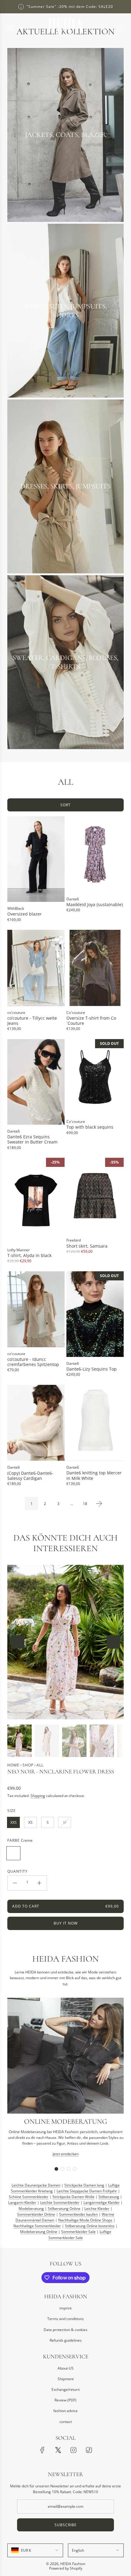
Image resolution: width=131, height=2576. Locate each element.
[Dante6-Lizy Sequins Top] (95, 1314)
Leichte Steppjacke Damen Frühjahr (87, 2191)
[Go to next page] (99, 1504)
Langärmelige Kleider (102, 2202)
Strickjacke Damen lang (84, 2185)
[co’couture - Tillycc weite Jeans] (36, 968)
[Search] (105, 28)
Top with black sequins (90, 1127)
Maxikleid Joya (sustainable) (95, 904)
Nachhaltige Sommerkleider (37, 2226)
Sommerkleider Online (36, 2214)
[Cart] (120, 28)
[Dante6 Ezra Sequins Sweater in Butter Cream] (36, 1082)
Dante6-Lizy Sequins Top (92, 1369)
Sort (65, 805)
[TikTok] (89, 2450)
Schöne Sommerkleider (29, 2197)
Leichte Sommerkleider (60, 2202)
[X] (58, 2450)
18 (85, 1504)
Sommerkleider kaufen (78, 2214)
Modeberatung (31, 2209)
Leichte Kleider (97, 2209)
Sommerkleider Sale (78, 2232)
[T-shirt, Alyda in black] (36, 1201)
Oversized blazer (25, 914)
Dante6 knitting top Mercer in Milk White (94, 1475)
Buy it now (66, 1923)
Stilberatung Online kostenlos (90, 2226)
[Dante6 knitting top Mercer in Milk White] (95, 1423)
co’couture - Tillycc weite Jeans (32, 1021)
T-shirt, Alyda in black (29, 1255)
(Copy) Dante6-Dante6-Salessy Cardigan (30, 1476)
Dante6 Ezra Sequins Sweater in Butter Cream (32, 1139)
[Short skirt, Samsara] (95, 1196)
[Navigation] (10, 28)
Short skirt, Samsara (87, 1246)
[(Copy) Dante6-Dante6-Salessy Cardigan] (36, 1423)
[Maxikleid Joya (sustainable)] (95, 854)
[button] (18, 1642)
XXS (14, 1822)
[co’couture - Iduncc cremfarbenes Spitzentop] (36, 1309)
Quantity (18, 1871)
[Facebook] (42, 2450)
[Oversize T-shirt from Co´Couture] (95, 968)
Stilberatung (109, 2197)
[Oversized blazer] (36, 859)
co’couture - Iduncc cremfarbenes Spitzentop (33, 1362)
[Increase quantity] (39, 1883)
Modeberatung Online (39, 2232)
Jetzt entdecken (66, 2154)
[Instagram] (73, 2450)
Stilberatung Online (64, 2209)
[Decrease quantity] (15, 1883)
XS (30, 1822)
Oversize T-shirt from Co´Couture (91, 1021)
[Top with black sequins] (95, 1077)
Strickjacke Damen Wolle (73, 2197)
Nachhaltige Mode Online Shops (85, 2220)
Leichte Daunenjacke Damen (36, 2185)
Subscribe (66, 2525)
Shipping (38, 1796)
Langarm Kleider (22, 2202)
